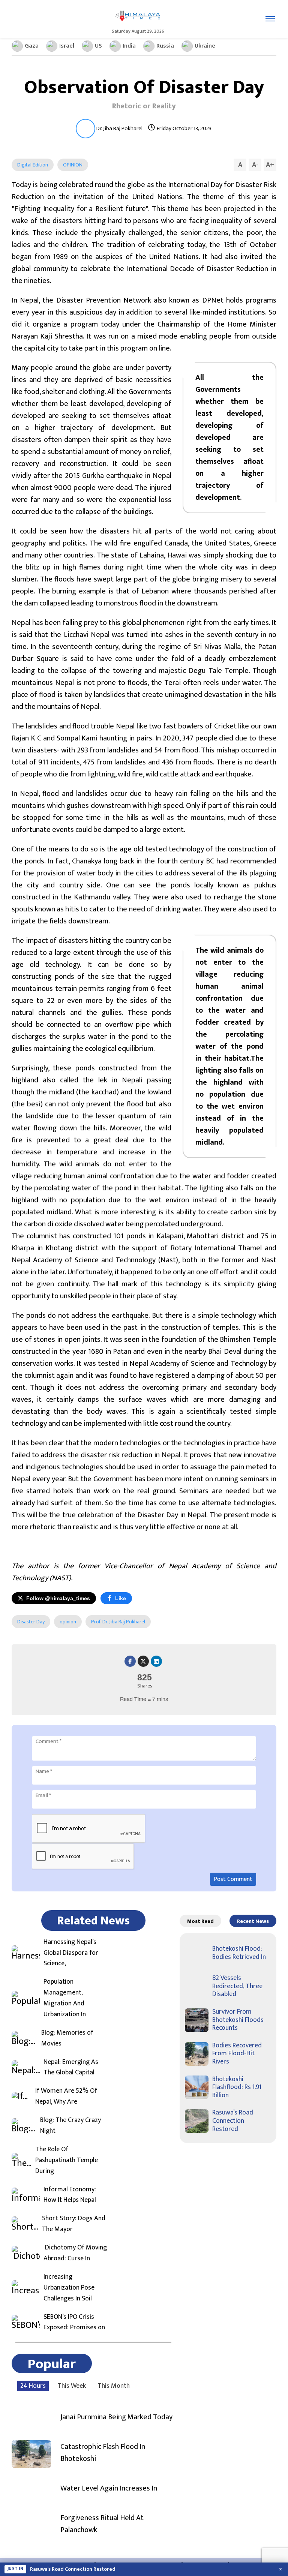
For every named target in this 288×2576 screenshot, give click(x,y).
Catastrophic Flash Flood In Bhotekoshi (103, 2453)
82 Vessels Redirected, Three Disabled (237, 1986)
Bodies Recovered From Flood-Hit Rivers (237, 2054)
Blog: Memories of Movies (67, 2038)
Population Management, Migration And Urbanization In (65, 1998)
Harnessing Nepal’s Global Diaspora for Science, (71, 1953)
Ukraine (205, 46)
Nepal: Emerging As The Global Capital (71, 2068)
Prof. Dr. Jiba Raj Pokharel (118, 1622)
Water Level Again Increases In (109, 2488)
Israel (67, 46)
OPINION (73, 165)
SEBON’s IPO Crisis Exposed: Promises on (74, 2323)
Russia (165, 46)
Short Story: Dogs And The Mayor (74, 2224)
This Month (114, 2386)
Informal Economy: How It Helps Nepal (70, 2195)
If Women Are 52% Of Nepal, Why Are (66, 2096)
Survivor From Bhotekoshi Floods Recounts (238, 2020)
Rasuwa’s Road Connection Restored (233, 2121)
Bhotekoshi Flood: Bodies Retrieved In (239, 1953)
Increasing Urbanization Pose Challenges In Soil (69, 2288)
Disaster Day (31, 1622)
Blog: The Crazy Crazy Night (70, 2126)
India (129, 46)
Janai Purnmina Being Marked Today (116, 2417)
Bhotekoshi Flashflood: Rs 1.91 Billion (237, 2087)
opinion (68, 1622)
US (98, 46)
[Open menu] (270, 19)
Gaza (32, 46)
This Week (72, 2386)
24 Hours (33, 2386)
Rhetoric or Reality (144, 106)
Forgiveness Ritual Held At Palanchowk (102, 2524)
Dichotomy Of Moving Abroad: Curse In (75, 2253)
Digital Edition (33, 165)
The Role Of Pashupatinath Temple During (67, 2160)
